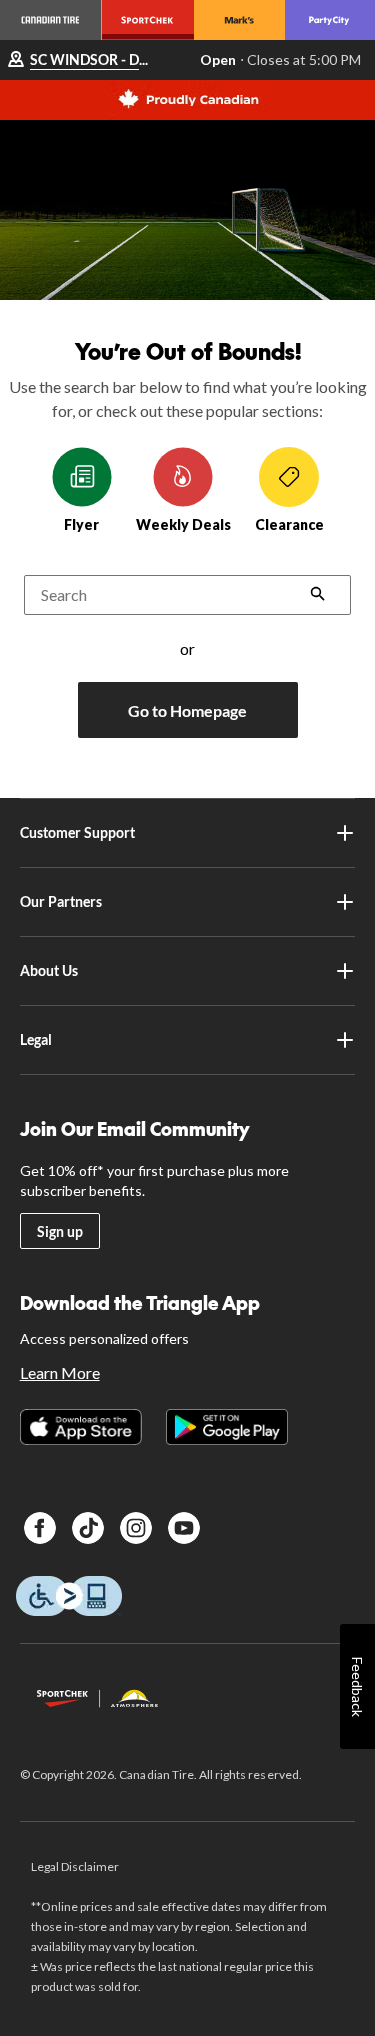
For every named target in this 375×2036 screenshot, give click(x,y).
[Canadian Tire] (50, 20)
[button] (318, 595)
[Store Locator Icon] (16, 60)
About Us (49, 970)
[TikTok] (88, 1528)
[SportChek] (147, 20)
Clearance (289, 524)
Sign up (60, 1231)
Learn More (60, 1372)
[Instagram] (136, 1528)
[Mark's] (239, 20)
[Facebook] (40, 1528)
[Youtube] (184, 1528)
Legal (36, 1039)
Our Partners (61, 901)
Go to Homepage (187, 710)
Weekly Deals (183, 524)
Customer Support (77, 832)
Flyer (81, 524)
